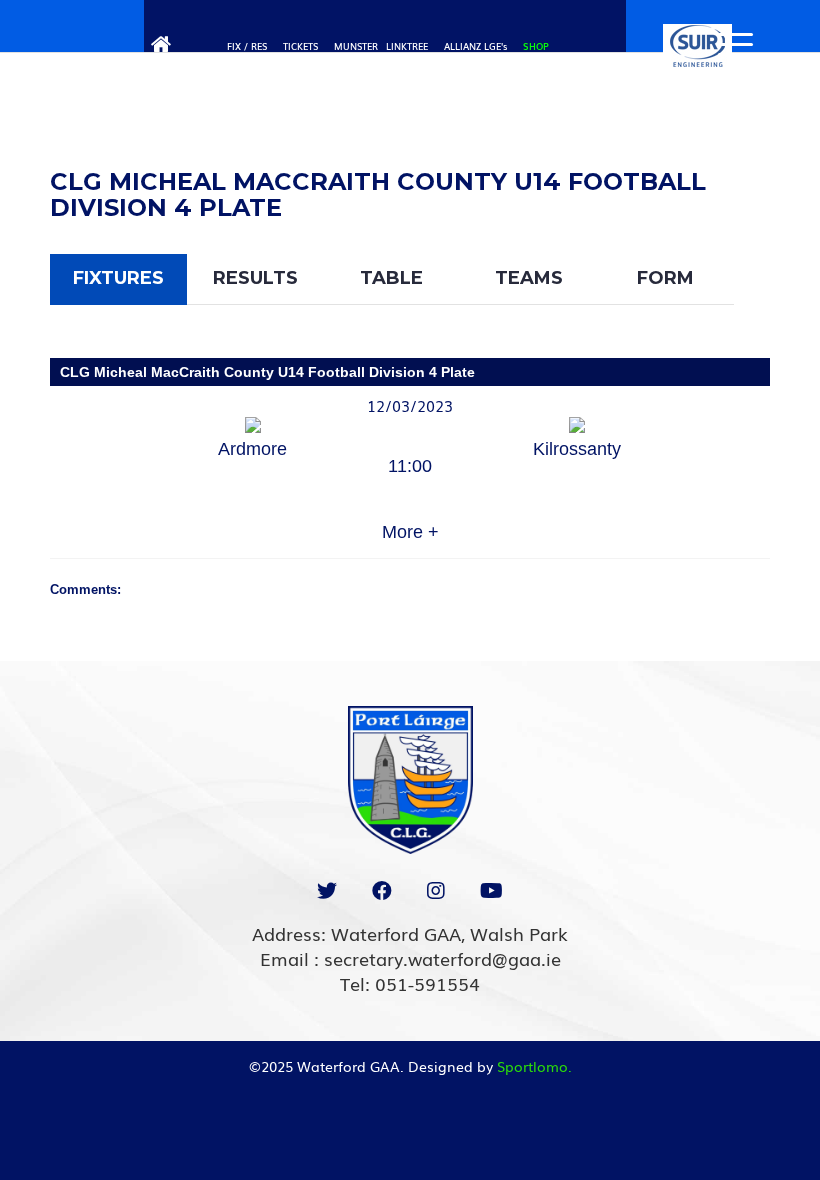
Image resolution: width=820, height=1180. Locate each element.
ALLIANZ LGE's (475, 46)
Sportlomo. (534, 1066)
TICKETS (300, 46)
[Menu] (725, 45)
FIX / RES (247, 46)
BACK (732, 157)
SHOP (536, 46)
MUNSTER (356, 46)
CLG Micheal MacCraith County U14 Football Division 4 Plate (267, 372)
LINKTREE (407, 46)
